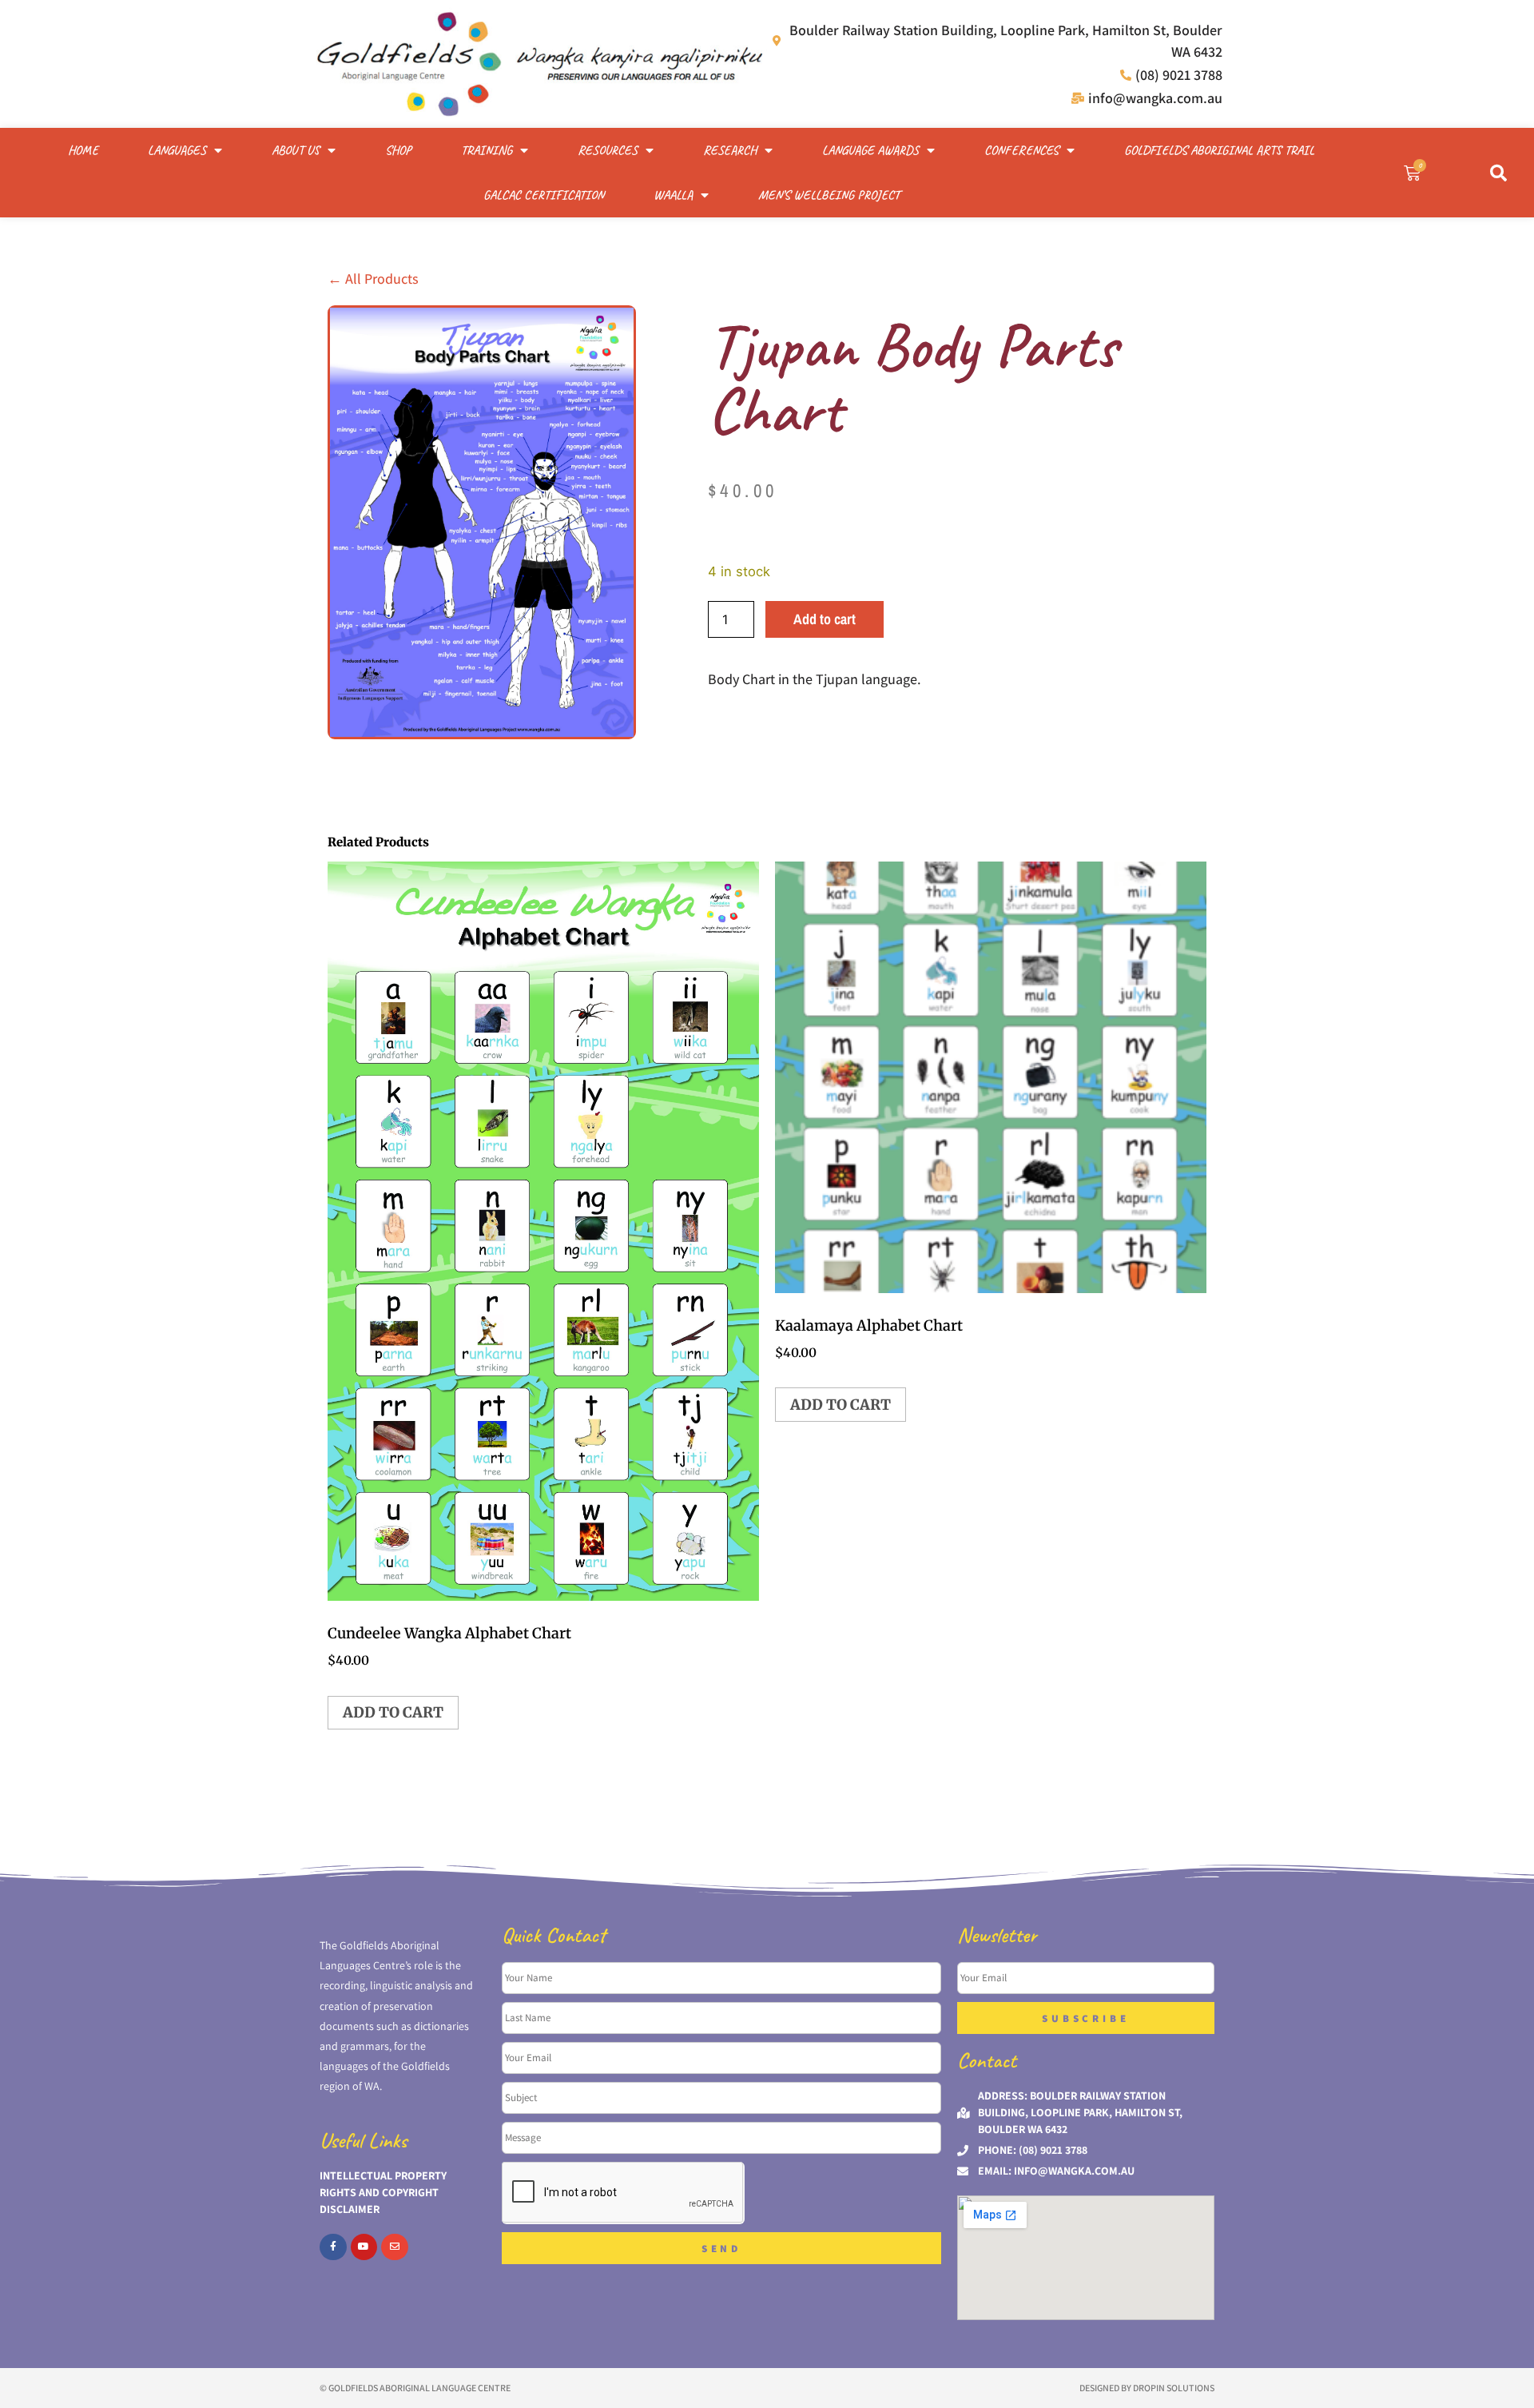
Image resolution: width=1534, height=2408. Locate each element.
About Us (296, 150)
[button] (1498, 173)
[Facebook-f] (333, 2247)
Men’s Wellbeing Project (829, 195)
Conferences (1021, 150)
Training (487, 150)
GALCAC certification (544, 195)
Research (730, 150)
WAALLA (673, 195)
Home (83, 150)
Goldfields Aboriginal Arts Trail (1219, 150)
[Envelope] (395, 2247)
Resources (608, 150)
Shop (398, 150)
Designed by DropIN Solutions (1147, 2388)
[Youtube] (364, 2247)
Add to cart (825, 619)
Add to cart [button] (393, 1712)
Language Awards (870, 150)
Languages (177, 150)
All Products (373, 279)
